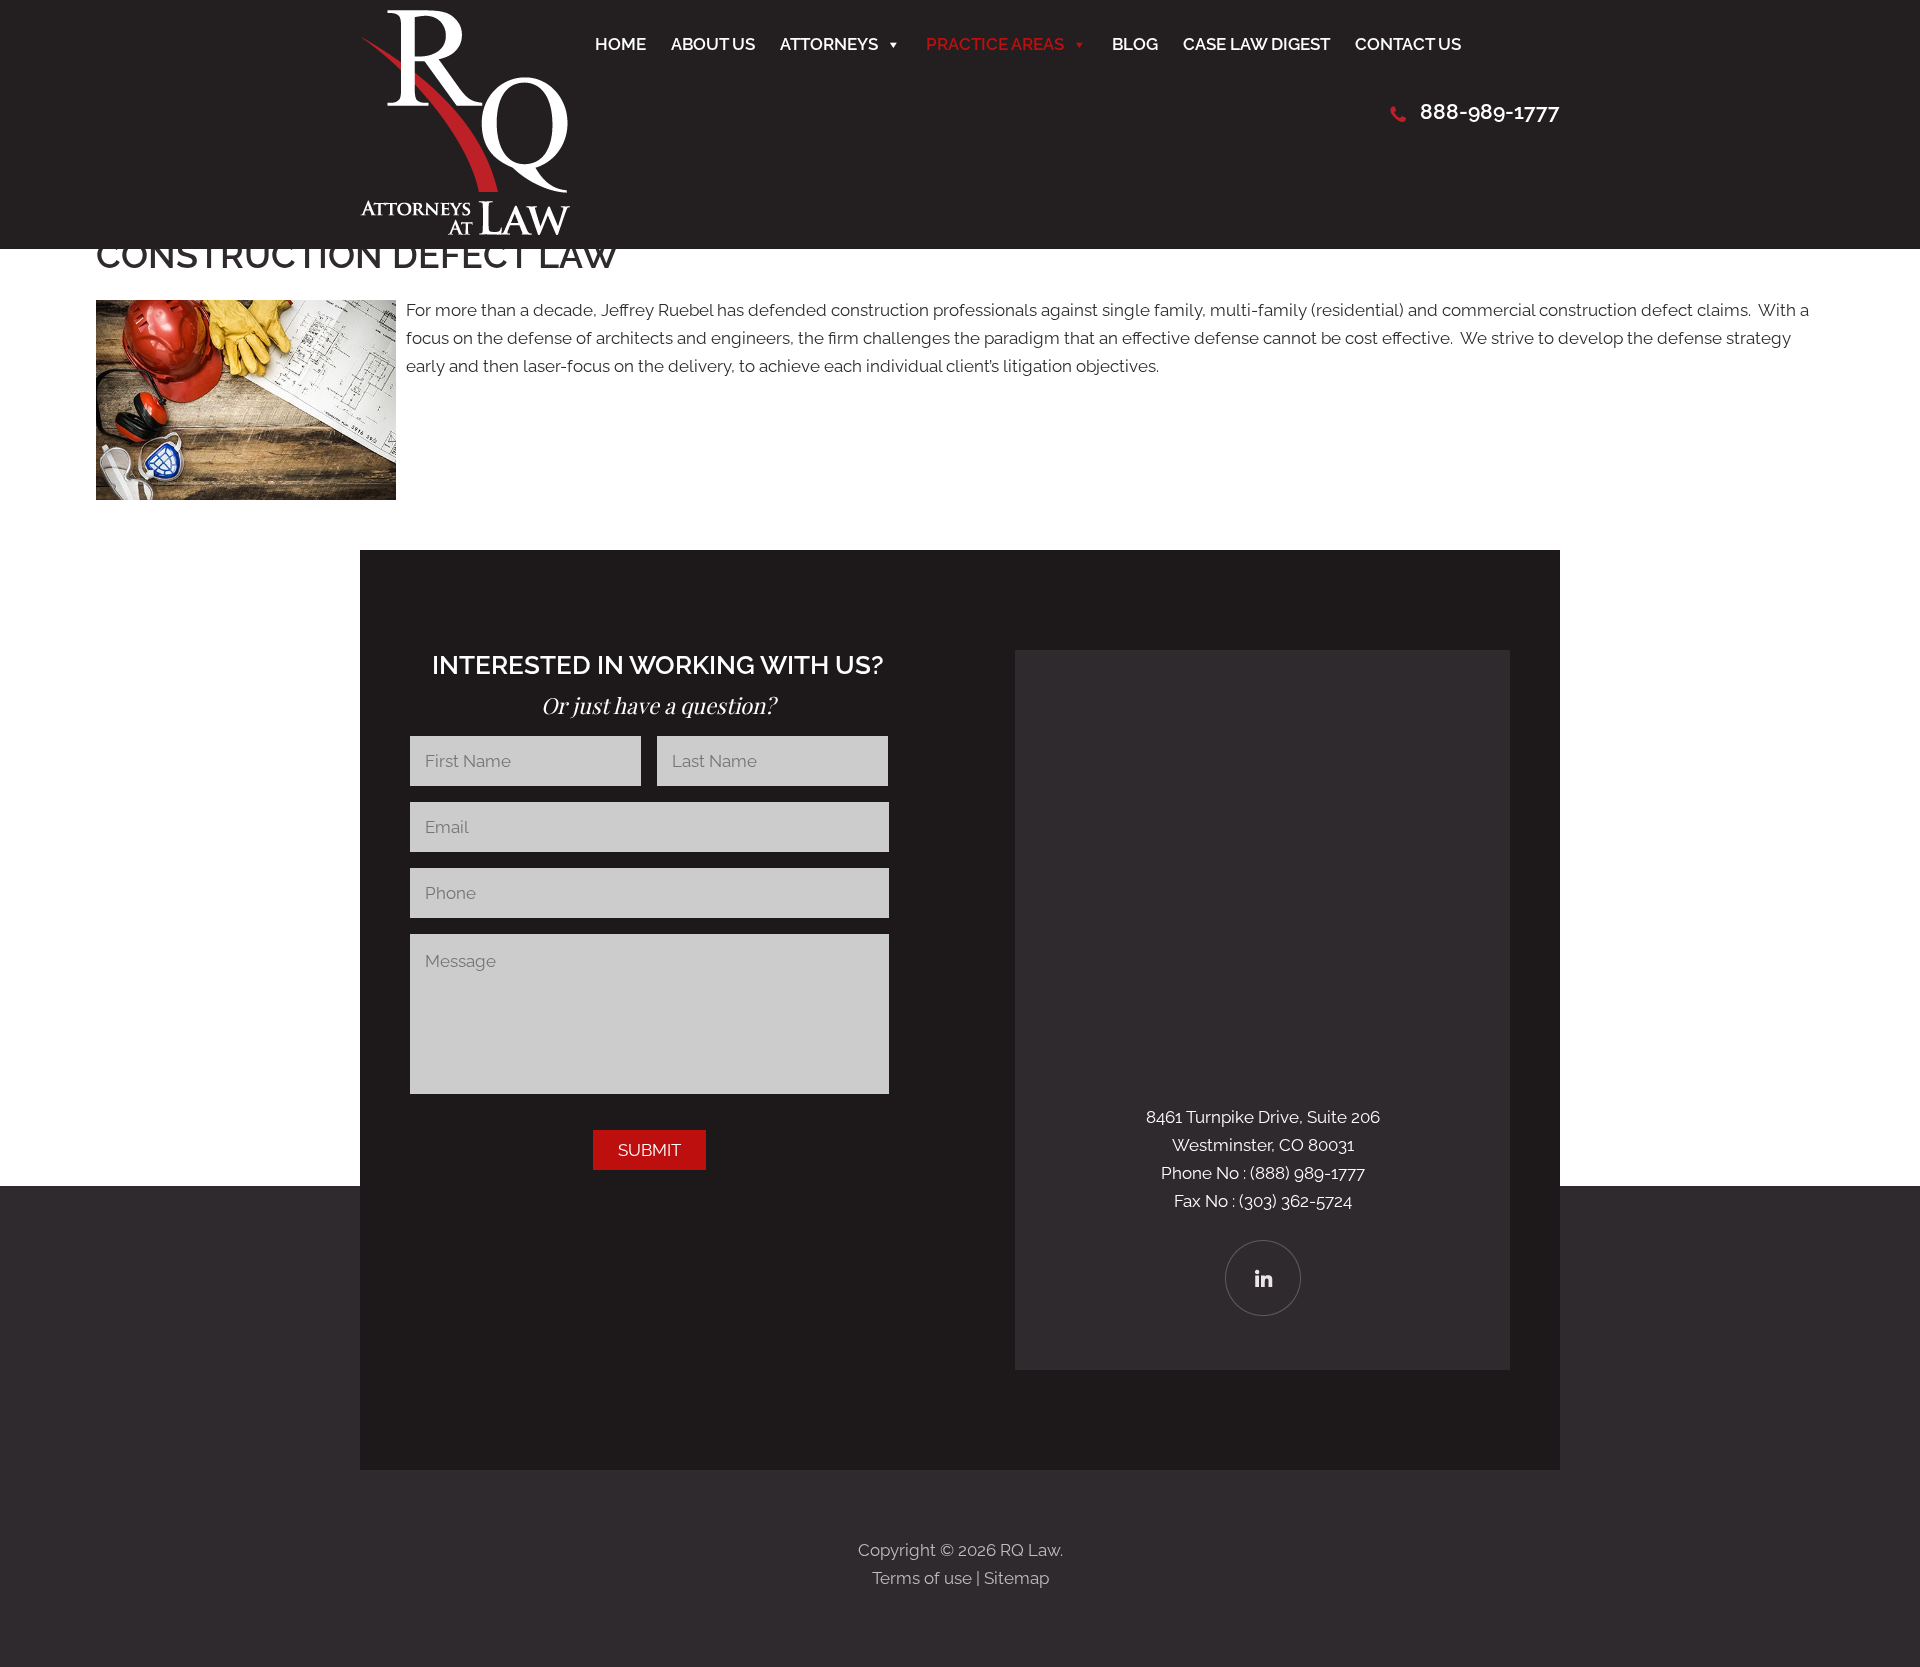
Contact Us (1408, 44)
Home (620, 44)
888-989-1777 (1490, 111)
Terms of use (922, 1578)
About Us (713, 44)
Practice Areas (995, 44)
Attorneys (829, 44)
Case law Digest (1256, 44)
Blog (1135, 44)
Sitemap (1016, 1578)
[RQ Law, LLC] (465, 229)
